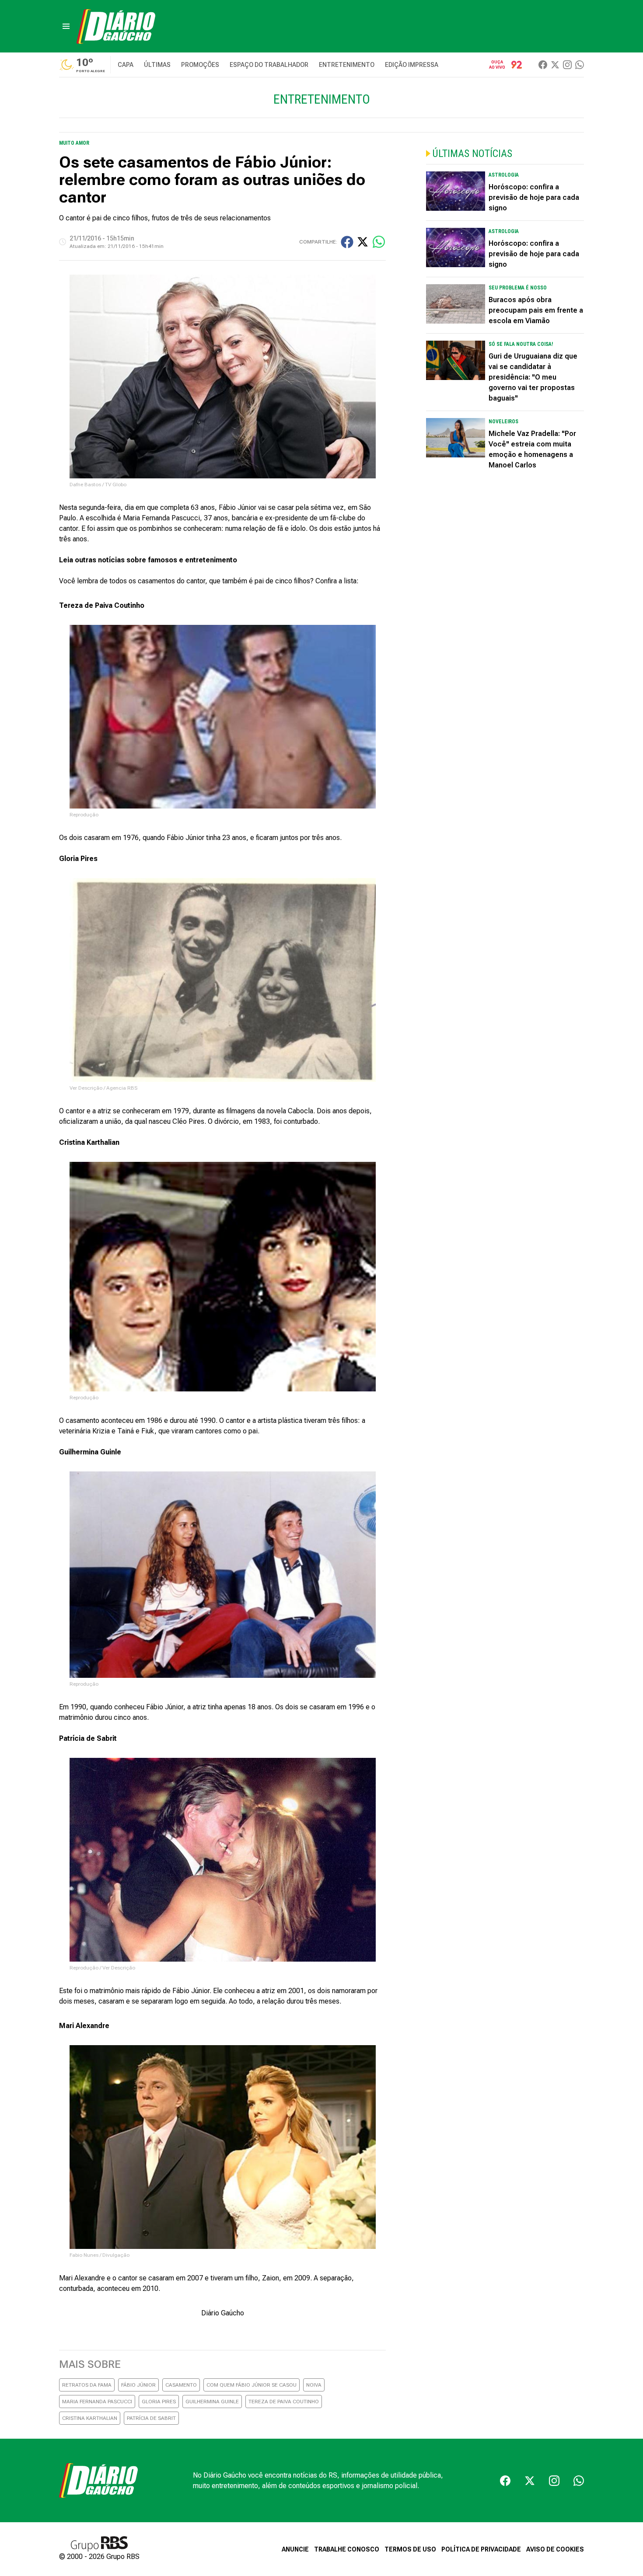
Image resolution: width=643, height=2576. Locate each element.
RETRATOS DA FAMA (87, 2385)
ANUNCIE (295, 2549)
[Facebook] (543, 65)
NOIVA (314, 2385)
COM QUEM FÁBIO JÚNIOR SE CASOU (252, 2385)
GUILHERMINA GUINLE (212, 2402)
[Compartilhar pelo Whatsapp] (379, 242)
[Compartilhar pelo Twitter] (363, 242)
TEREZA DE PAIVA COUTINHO (284, 2402)
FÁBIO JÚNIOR (138, 2385)
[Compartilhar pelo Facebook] (347, 242)
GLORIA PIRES (159, 2402)
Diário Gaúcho (223, 2313)
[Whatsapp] (580, 65)
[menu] (66, 26)
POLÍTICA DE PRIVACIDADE (481, 2549)
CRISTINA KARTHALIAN (90, 2418)
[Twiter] (555, 65)
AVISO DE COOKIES (555, 2549)
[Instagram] (567, 65)
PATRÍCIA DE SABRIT (151, 2418)
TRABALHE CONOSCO (347, 2549)
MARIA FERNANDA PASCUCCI (97, 2402)
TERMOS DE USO (410, 2549)
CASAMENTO (181, 2385)
